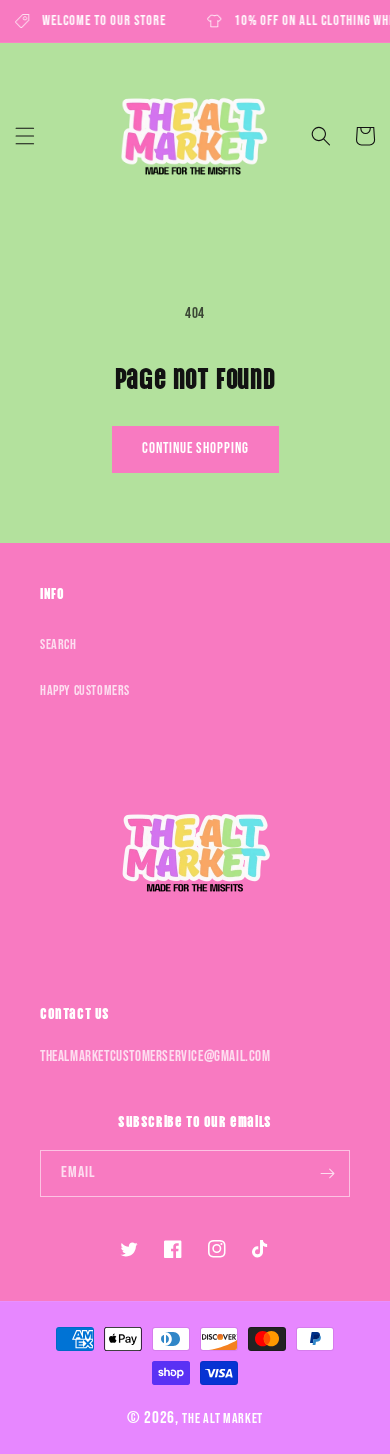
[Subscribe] (327, 1173)
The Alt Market (222, 1418)
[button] (25, 136)
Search (58, 644)
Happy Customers (85, 690)
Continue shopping (195, 448)
